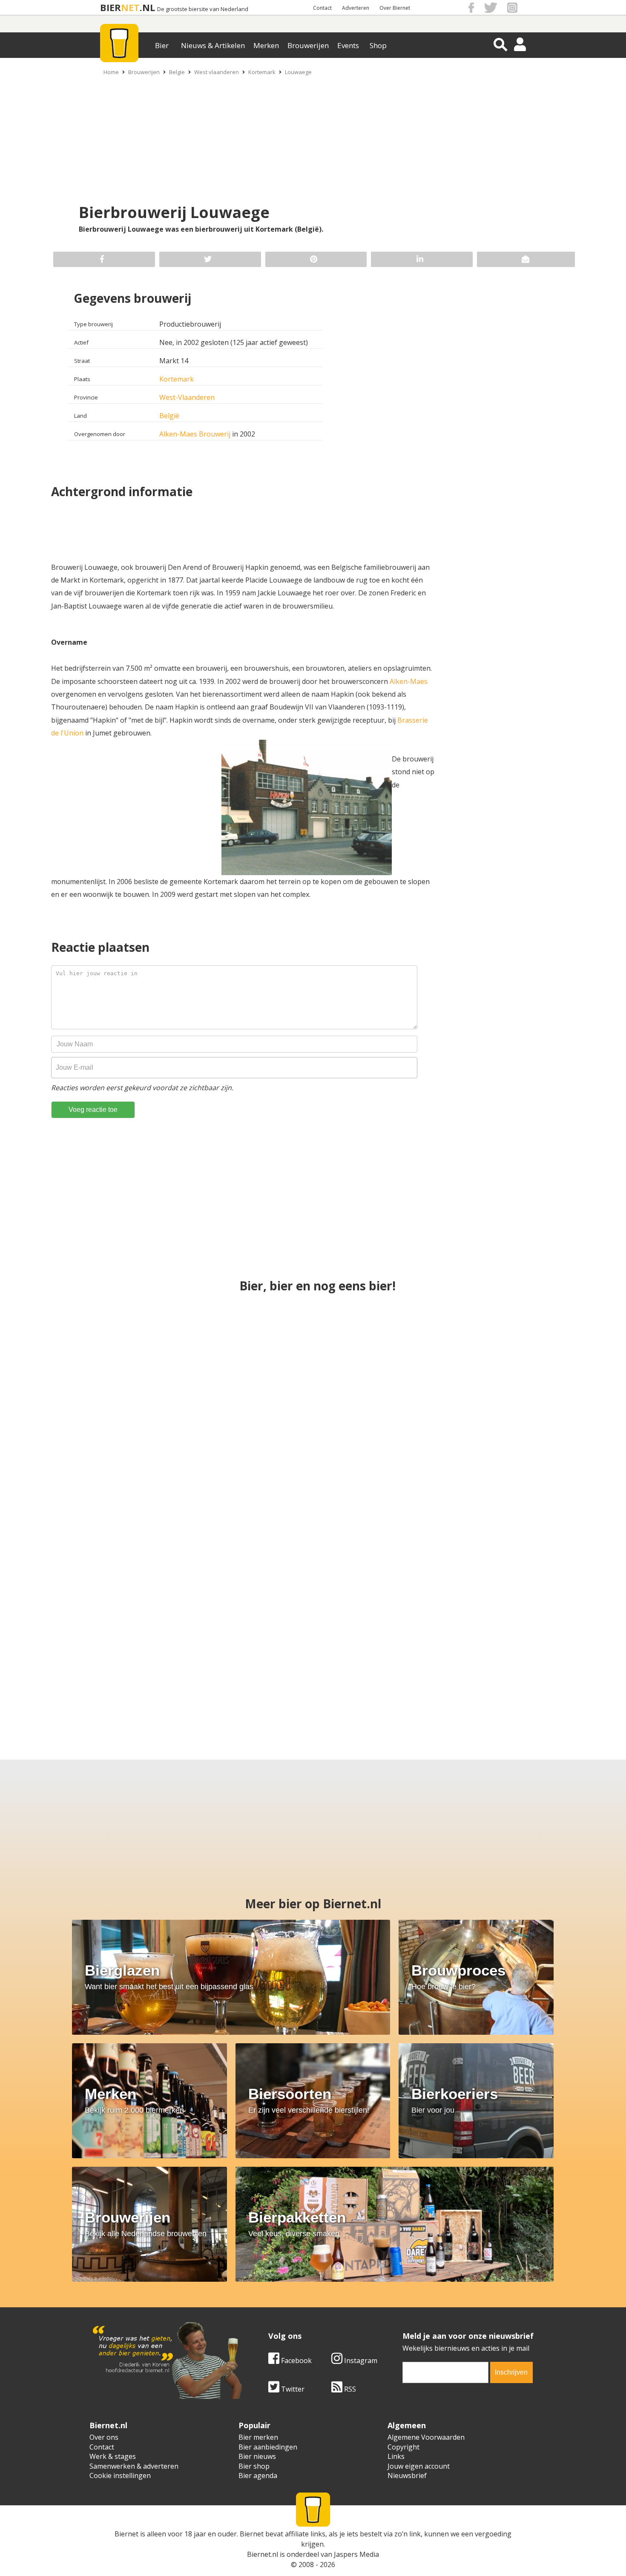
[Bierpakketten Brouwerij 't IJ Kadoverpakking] (535, 1660)
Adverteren (356, 8)
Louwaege (298, 72)
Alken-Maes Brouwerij (195, 434)
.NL (147, 7)
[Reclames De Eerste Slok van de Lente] (510, 1508)
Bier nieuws (257, 2456)
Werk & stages (113, 2456)
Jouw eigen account (419, 2466)
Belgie (177, 72)
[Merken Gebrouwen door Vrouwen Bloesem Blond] (313, 1508)
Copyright (403, 2447)
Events (348, 45)
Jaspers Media (356, 2554)
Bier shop (254, 2466)
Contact (322, 8)
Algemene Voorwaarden (426, 2437)
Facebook (296, 2361)
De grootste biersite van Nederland (203, 9)
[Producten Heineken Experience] (239, 1660)
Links (396, 2456)
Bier (162, 45)
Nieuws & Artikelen (213, 45)
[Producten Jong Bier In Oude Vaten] (510, 1357)
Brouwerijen (308, 45)
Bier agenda (258, 2475)
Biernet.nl (263, 2554)
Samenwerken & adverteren (134, 2466)
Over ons (104, 2437)
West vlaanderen (217, 72)
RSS (349, 2389)
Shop (378, 45)
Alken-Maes (409, 681)
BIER (111, 7)
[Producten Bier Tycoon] (91, 1660)
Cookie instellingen (120, 2475)
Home (111, 72)
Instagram (360, 2361)
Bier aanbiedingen (268, 2447)
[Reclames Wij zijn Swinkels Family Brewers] (313, 1357)
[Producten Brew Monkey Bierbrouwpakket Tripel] (387, 1660)
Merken (266, 45)
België (169, 416)
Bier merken (258, 2437)
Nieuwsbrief (407, 2475)
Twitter (292, 2389)
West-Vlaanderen (187, 397)
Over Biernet (395, 8)
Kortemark (262, 72)
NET (130, 7)
